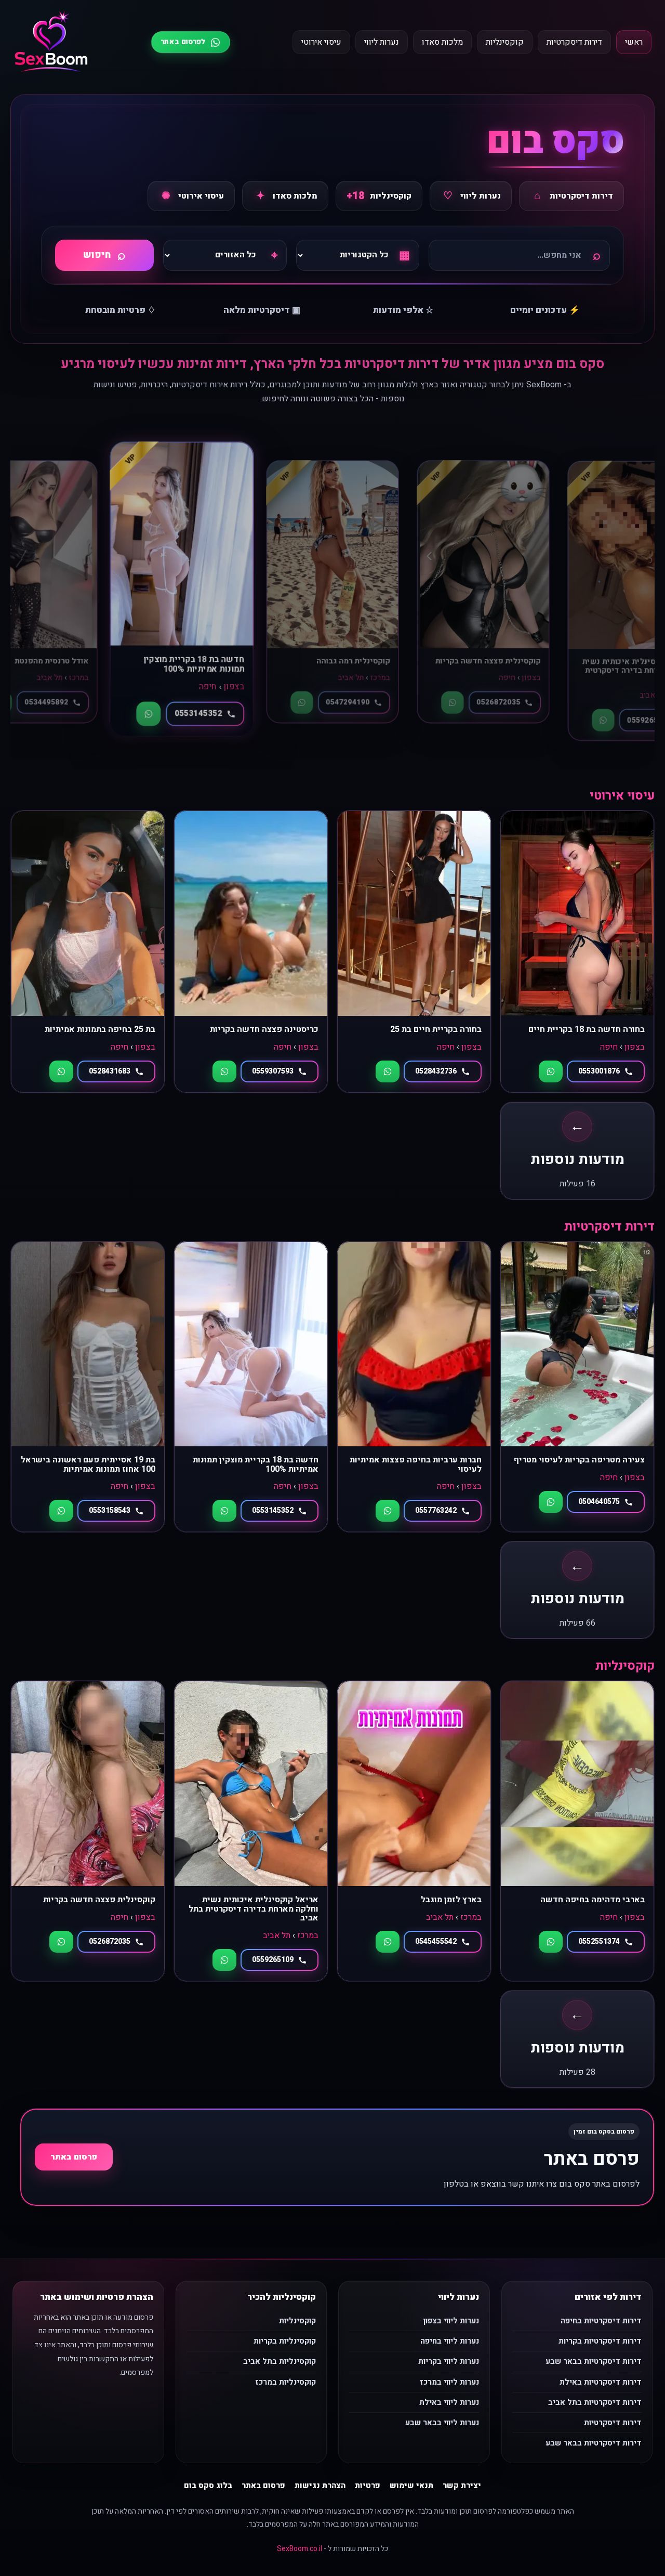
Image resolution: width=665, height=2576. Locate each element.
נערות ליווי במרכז (449, 2382)
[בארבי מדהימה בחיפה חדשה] (577, 1831)
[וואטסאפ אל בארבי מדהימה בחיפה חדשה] (551, 1942)
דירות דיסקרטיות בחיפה (601, 2321)
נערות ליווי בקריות (449, 2361)
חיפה (55, 678)
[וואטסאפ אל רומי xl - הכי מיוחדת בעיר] (298, 705)
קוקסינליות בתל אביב (280, 2361)
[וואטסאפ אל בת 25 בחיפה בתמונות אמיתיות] (61, 1071)
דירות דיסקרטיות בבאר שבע (594, 2361)
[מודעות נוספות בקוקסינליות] (577, 2039)
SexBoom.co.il (300, 2549)
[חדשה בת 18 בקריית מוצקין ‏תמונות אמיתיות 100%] (251, 1387)
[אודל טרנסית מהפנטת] (483, 592)
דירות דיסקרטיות (574, 42)
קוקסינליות (505, 42)
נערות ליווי (382, 42)
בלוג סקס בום (208, 2486)
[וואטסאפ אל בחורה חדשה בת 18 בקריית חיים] (551, 1071)
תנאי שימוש (411, 2486)
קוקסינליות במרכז (285, 2382)
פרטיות (368, 2486)
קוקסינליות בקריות (285, 2341)
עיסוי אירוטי (321, 42)
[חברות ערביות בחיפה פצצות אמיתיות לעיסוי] (414, 1387)
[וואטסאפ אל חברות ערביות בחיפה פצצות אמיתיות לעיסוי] (388, 1511)
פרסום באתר (74, 2157)
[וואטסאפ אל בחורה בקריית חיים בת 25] (388, 1071)
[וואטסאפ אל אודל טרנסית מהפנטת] (452, 703)
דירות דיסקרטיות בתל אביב (595, 2402)
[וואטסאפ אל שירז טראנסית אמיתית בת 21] (151, 703)
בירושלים (224, 678)
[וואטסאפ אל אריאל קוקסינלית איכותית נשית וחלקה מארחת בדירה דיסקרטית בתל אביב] (224, 1960)
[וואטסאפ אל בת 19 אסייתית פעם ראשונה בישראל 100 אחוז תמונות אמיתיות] (61, 1511)
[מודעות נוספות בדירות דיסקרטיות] (577, 1590)
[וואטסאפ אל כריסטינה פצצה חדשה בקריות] (224, 1071)
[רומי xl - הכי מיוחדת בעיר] (332, 582)
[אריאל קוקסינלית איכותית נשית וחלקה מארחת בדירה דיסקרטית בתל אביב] (251, 1831)
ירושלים (190, 678)
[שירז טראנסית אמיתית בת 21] (182, 592)
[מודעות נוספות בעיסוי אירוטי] (577, 1151)
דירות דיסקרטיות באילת (601, 2382)
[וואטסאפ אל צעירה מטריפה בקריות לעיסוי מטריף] (551, 1502)
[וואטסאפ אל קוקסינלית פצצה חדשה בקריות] (61, 1942)
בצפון (78, 678)
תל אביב (501, 678)
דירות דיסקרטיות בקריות (600, 2341)
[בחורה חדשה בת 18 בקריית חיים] (577, 951)
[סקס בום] (51, 42)
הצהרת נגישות (320, 2486)
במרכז (530, 678)
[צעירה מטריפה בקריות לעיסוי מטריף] (577, 1387)
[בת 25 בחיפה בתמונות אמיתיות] (88, 951)
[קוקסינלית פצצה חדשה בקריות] (88, 1831)
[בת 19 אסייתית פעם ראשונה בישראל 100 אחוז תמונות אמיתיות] (88, 1387)
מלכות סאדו (442, 42)
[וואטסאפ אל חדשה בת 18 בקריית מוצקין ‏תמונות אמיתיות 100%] (603, 711)
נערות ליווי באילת (449, 2402)
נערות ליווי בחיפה (450, 2341)
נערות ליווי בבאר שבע (442, 2423)
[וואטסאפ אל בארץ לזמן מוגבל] (388, 1942)
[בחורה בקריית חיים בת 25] (414, 951)
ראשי (634, 42)
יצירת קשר (462, 2486)
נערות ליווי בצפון (451, 2321)
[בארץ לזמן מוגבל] (414, 1831)
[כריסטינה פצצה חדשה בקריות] (251, 951)
